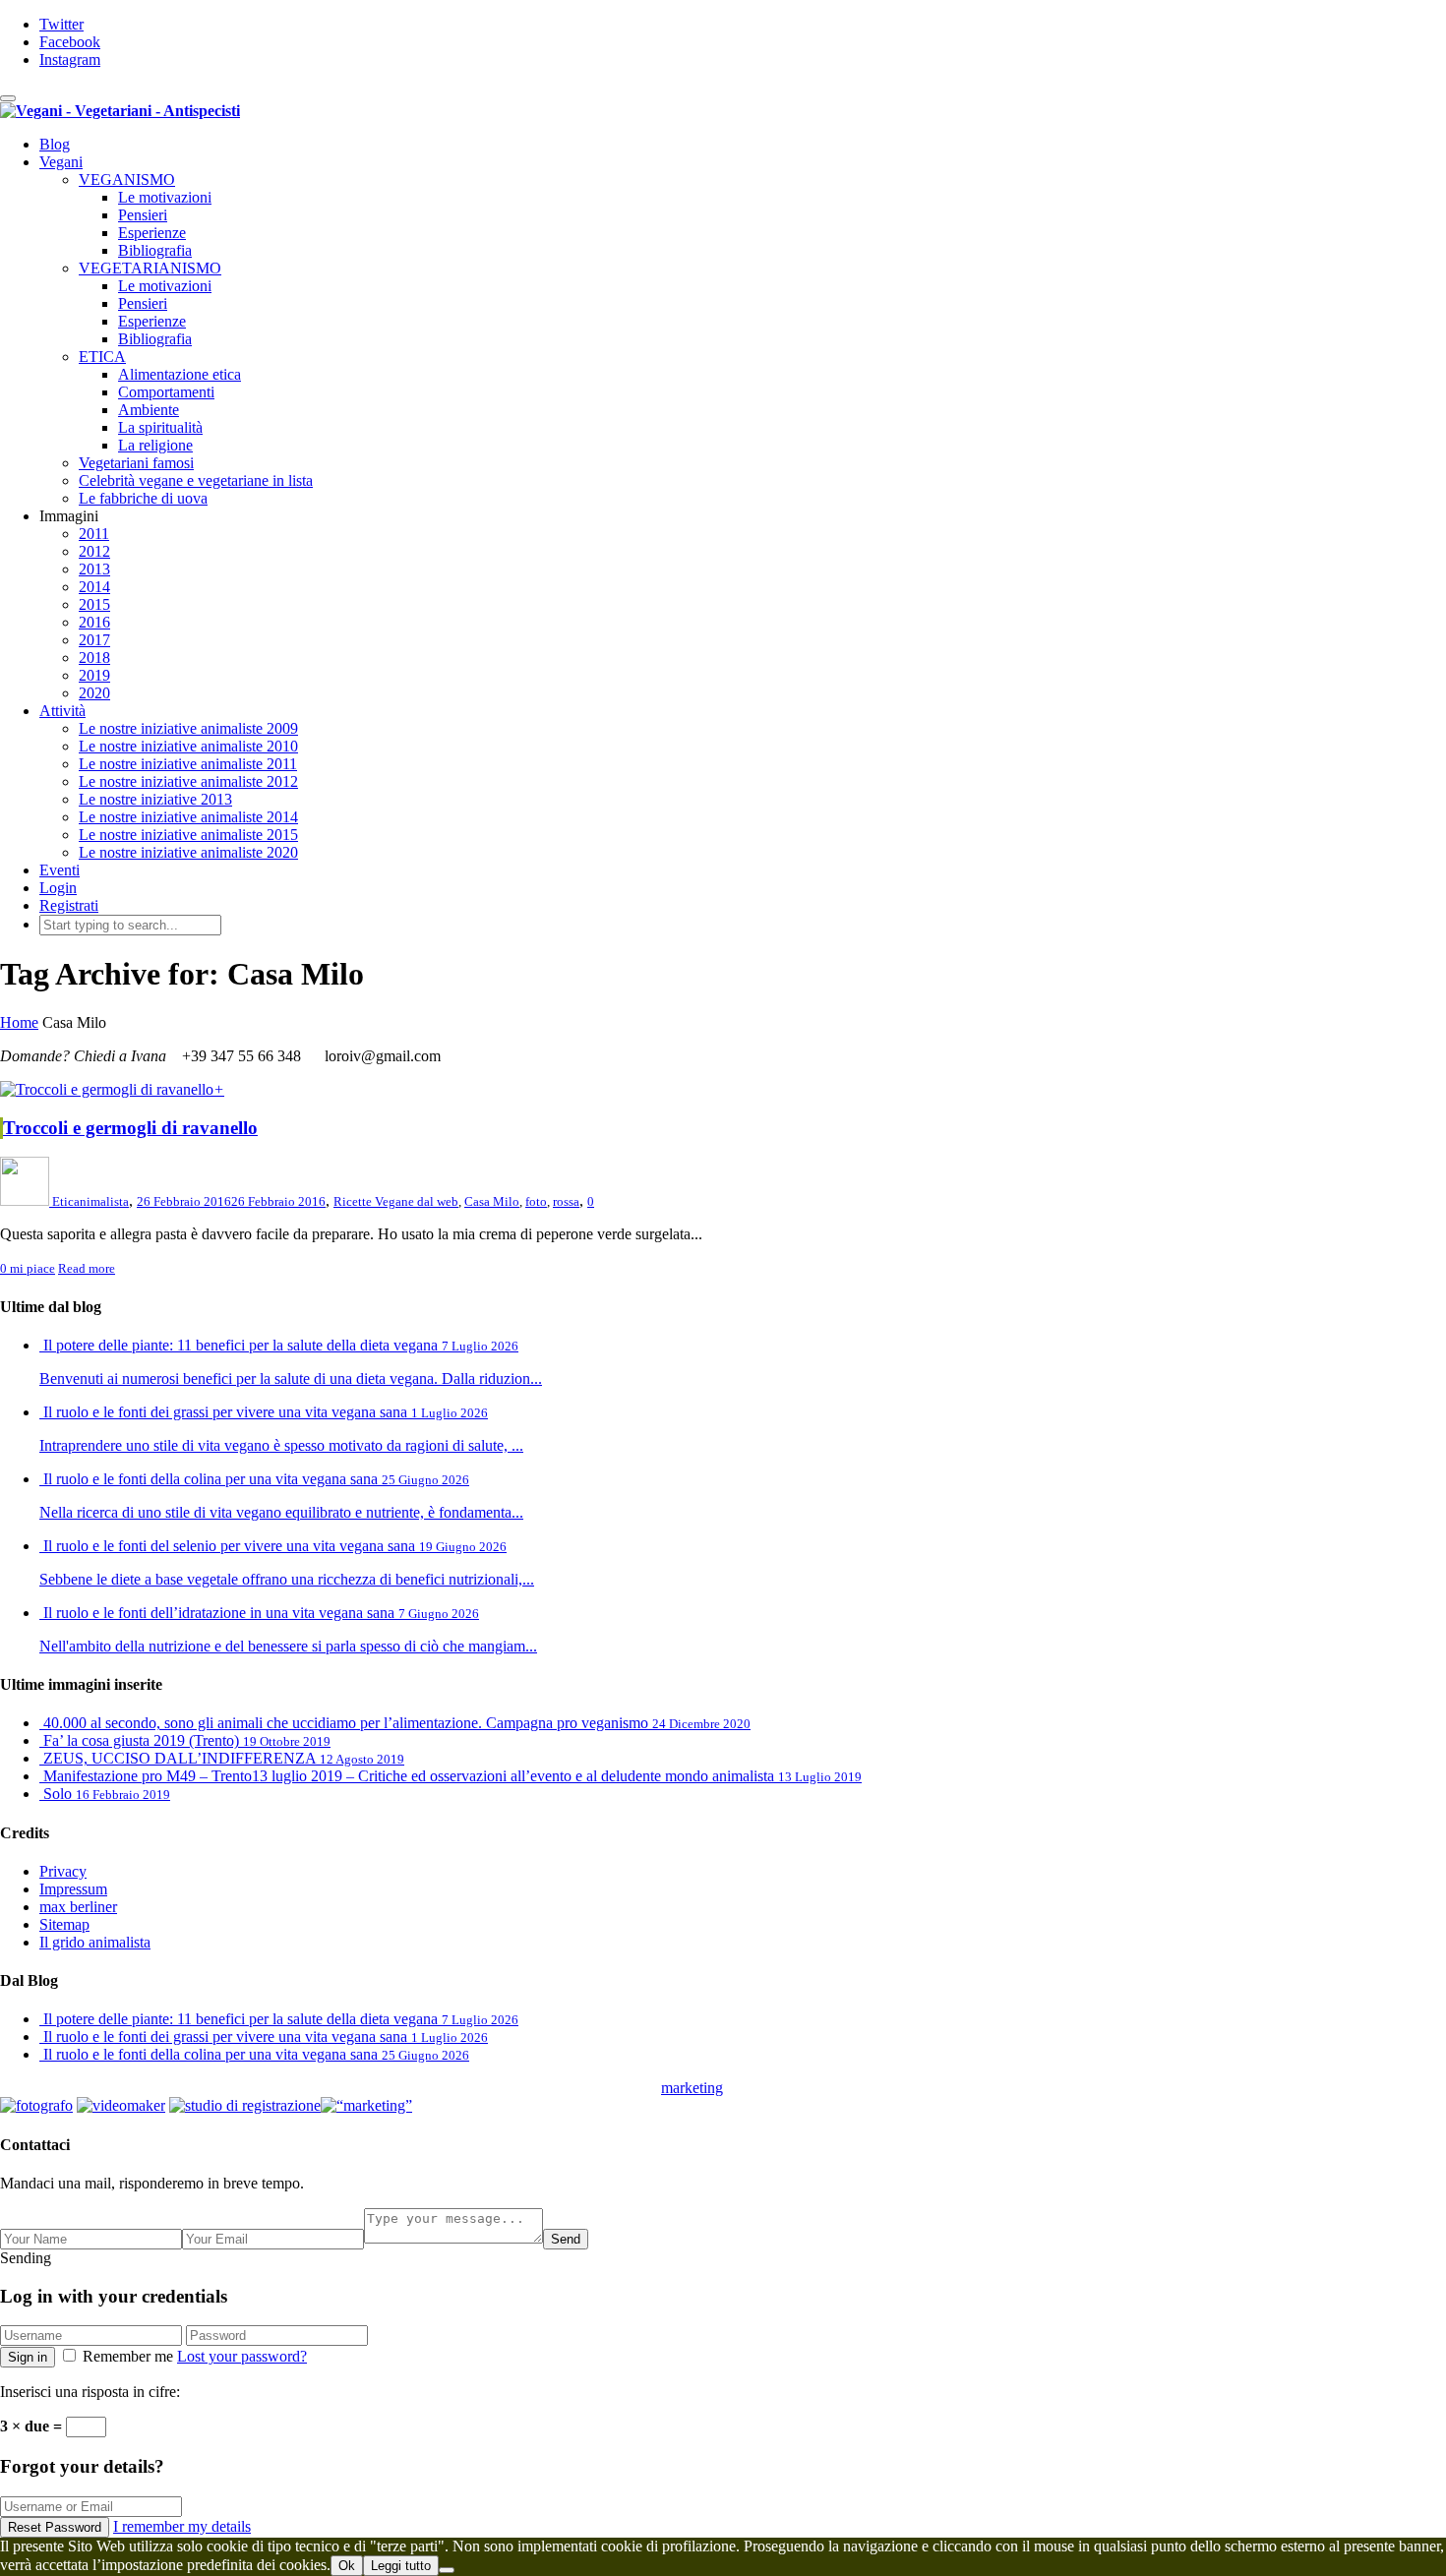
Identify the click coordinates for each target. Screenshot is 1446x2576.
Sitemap (64, 1924)
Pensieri (143, 215)
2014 (94, 587)
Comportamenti (166, 392)
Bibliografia (155, 250)
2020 (94, 693)
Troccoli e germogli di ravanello (130, 1128)
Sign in (28, 2357)
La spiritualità (160, 427)
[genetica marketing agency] (772, 2094)
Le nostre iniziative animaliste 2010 (188, 746)
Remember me (128, 2356)
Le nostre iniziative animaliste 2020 (188, 852)
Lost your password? (242, 2356)
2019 (94, 675)
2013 (94, 569)
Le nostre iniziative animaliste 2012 (188, 781)
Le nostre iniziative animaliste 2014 (188, 817)
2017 (94, 640)
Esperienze (152, 233)
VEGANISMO (127, 180)
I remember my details (182, 2526)
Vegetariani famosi (136, 463)
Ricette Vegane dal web (396, 1201)
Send (566, 2239)
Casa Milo (492, 1201)
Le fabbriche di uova (143, 498)
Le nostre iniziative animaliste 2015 (188, 835)
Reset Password (55, 2527)
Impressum (73, 1889)
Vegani (61, 162)
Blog (55, 144)
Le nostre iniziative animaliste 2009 (188, 728)
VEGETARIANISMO (150, 268)
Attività (62, 711)
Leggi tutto (401, 2566)
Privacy (63, 1871)
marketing (692, 2088)
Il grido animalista (95, 1942)
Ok (347, 2566)
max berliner (78, 1907)
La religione (155, 445)
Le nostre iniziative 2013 (155, 799)
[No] (447, 2570)
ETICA (102, 357)
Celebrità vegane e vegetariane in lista (196, 480)
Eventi (60, 870)
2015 (94, 604)
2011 (94, 534)
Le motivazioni (165, 197)
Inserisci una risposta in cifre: (90, 2392)
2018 (94, 658)
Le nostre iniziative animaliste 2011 (188, 764)
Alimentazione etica (180, 374)
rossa (566, 1201)
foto (536, 1201)
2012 (94, 551)
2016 (94, 622)
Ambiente (149, 410)
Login (58, 888)
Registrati (69, 905)
